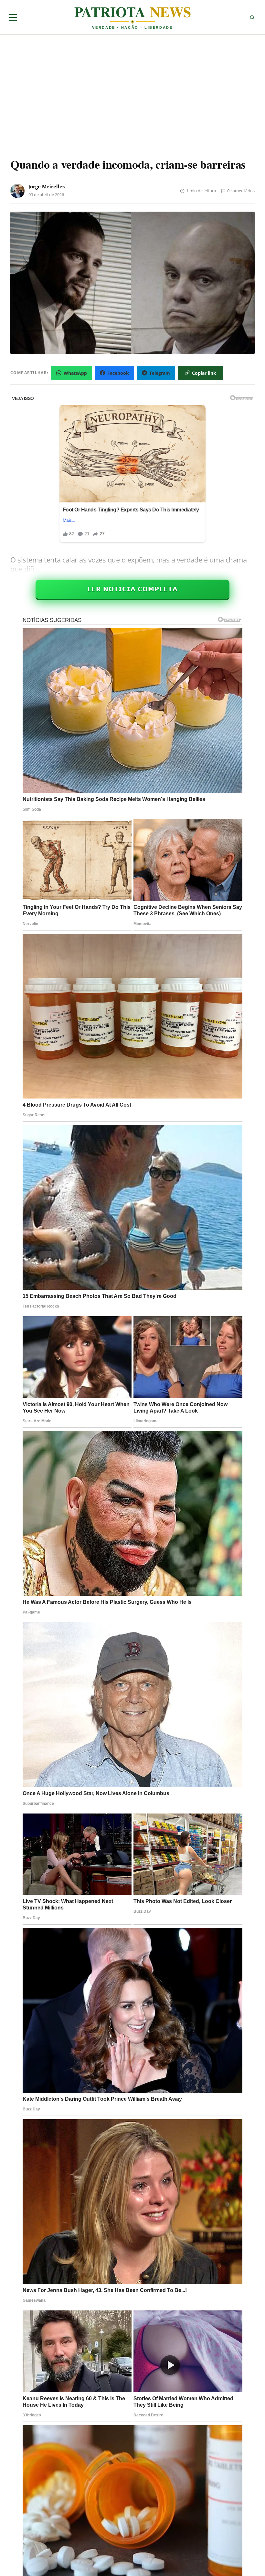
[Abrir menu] (13, 17)
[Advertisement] (65, 98)
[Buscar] (252, 17)
